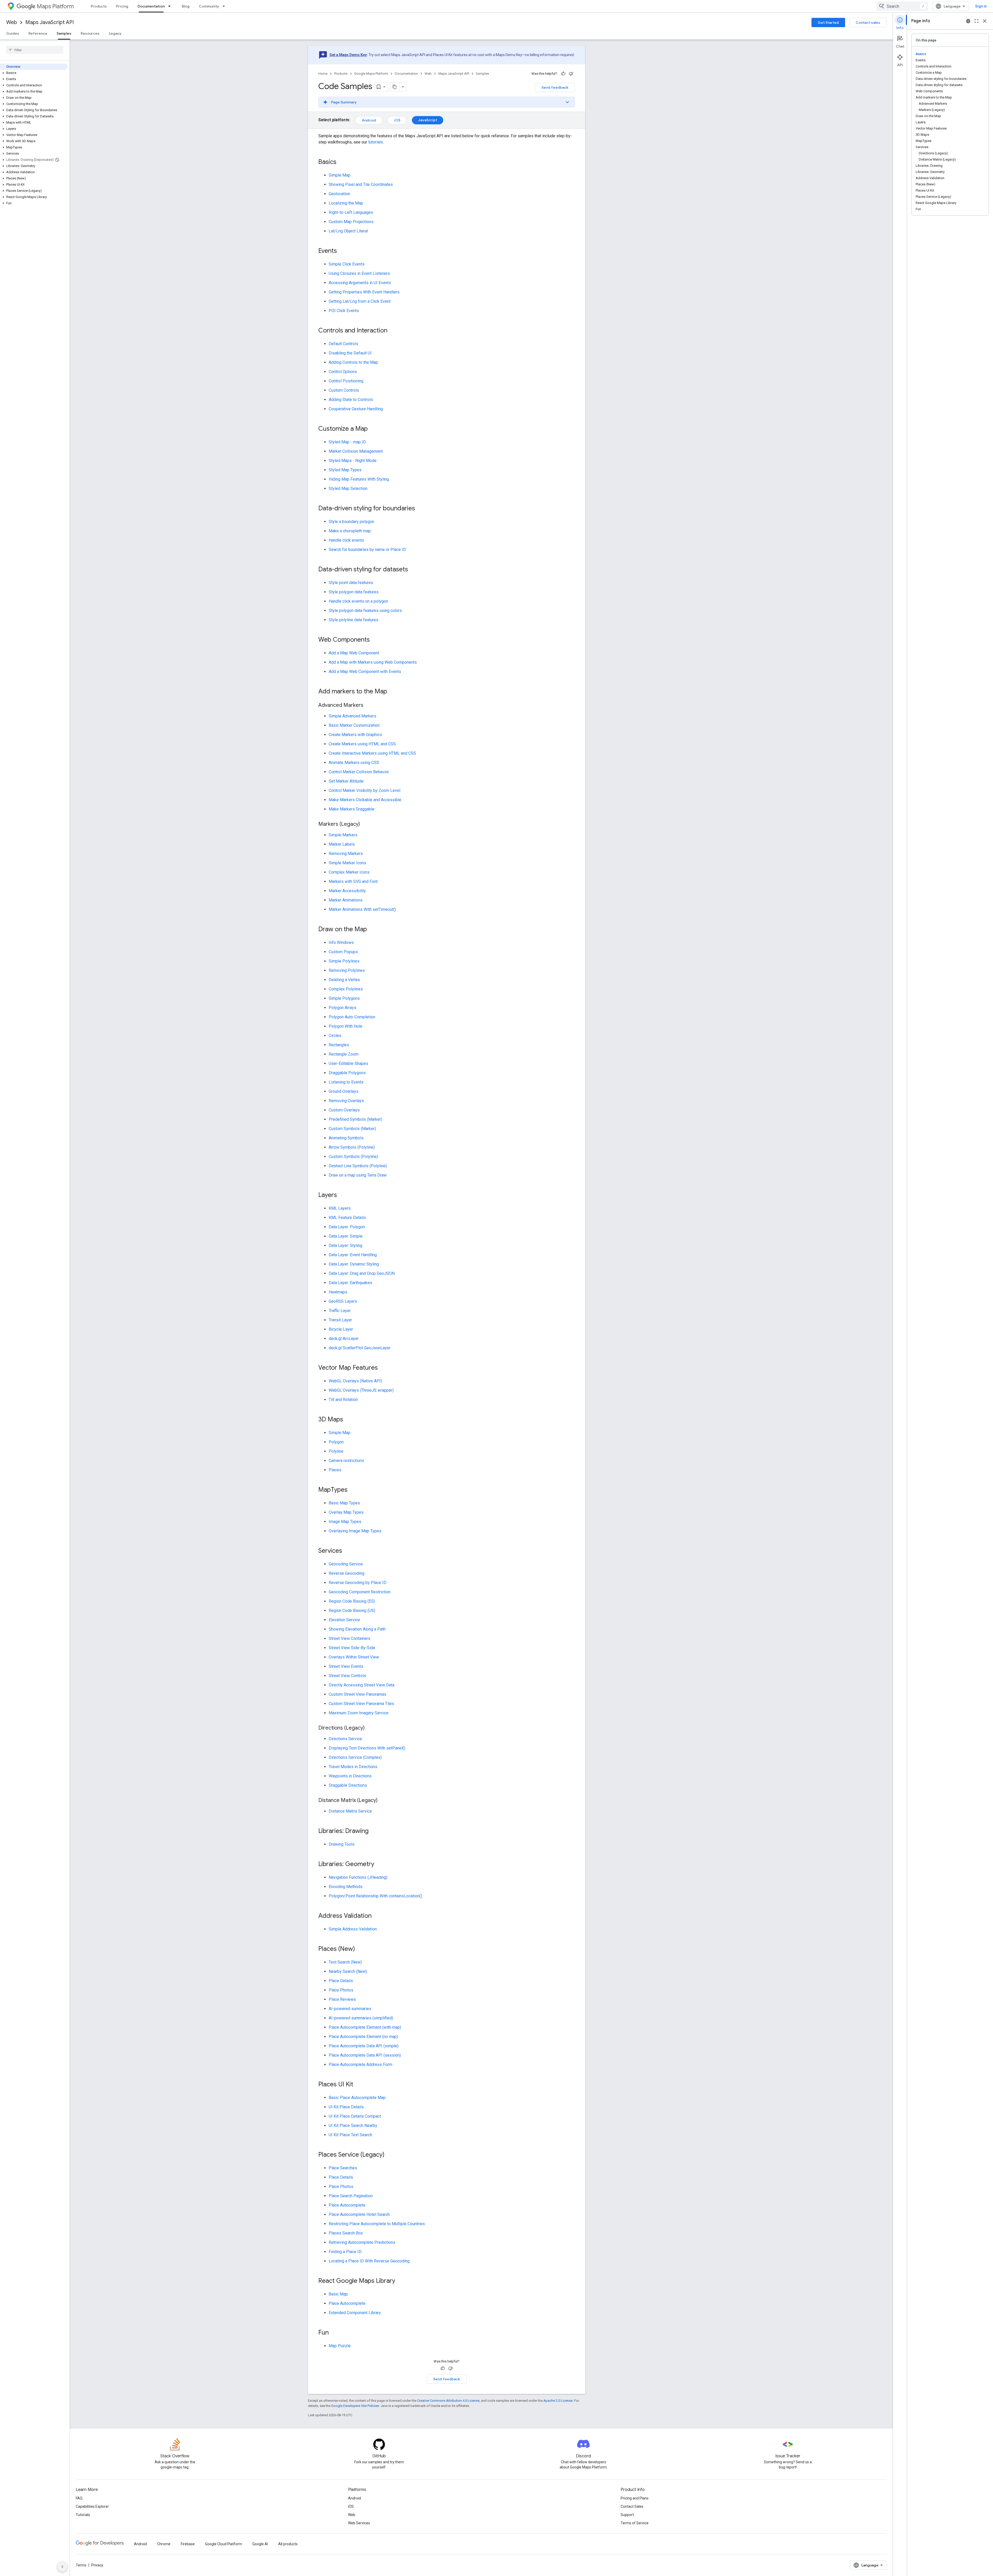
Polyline (336, 1451)
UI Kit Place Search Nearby (353, 2126)
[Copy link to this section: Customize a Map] (373, 429)
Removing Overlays (346, 1101)
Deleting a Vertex (344, 980)
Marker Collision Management (356, 451)
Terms (81, 2565)
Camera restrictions (346, 1461)
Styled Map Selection (348, 488)
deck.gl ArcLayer (344, 1339)
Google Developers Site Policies (355, 2406)
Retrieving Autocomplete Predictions (362, 2242)
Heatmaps (338, 1292)
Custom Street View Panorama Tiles (361, 1704)
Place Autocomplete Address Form (360, 2064)
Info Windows (341, 942)
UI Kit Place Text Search (350, 2135)
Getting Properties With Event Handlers (364, 292)
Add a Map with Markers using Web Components (373, 662)
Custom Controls (344, 390)
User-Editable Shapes (348, 1063)
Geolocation (339, 194)
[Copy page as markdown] (395, 87)
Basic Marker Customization (354, 725)
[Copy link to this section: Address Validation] (377, 1916)
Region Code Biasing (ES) (352, 1601)
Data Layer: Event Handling (353, 1255)
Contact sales (868, 22)
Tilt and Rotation (343, 1400)
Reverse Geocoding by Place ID (358, 1583)
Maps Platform (55, 6)
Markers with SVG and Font (353, 881)
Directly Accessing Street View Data (362, 1685)
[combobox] (902, 6)
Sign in (981, 6)
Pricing (122, 6)
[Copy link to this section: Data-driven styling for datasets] (413, 570)
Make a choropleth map (350, 531)
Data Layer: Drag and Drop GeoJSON (362, 1273)
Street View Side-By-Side (352, 1648)
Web (12, 22)
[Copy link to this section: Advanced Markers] (368, 706)
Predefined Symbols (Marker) (355, 1119)
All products (288, 2544)
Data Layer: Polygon (347, 1227)
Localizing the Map (346, 203)
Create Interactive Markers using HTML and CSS (372, 753)
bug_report (968, 21)
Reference (38, 33)
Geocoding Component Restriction (360, 1592)
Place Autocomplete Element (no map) (363, 2037)
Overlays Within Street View (354, 1657)
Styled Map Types (345, 470)
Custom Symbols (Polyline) (353, 1157)
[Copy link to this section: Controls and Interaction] (393, 331)
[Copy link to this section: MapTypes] (353, 1490)
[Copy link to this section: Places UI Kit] (358, 2085)
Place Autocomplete (347, 2205)
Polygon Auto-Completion (352, 1017)
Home (323, 74)
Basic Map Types (344, 1503)
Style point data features (351, 583)
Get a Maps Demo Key (348, 55)
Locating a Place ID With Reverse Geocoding (369, 2261)
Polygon (336, 1442)
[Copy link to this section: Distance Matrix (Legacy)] (383, 1801)
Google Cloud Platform (224, 2544)
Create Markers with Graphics (355, 735)
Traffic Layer (340, 1311)
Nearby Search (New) (348, 1971)
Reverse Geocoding (347, 1573)
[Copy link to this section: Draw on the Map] (372, 930)
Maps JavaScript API (50, 22)
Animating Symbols (346, 1138)
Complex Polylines (346, 989)
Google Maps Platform (371, 74)
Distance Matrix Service (350, 1811)
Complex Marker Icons (349, 872)
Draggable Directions (348, 1785)
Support (627, 2515)
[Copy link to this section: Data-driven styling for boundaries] (420, 509)
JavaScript (428, 120)
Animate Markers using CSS (354, 763)
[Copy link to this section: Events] (342, 251)
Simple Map (340, 175)
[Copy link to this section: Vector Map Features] (383, 1368)
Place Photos (341, 1990)
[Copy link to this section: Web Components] (375, 640)
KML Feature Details (347, 1218)
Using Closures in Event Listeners (359, 273)
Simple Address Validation (353, 1929)
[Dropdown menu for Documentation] (171, 6)
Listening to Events (346, 1082)
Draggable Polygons (347, 1073)
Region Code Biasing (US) (352, 1611)
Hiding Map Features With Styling (359, 479)
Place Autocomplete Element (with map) (365, 2027)
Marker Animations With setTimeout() (362, 909)
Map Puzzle (340, 2346)
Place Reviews (342, 1999)
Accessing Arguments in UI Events (360, 283)
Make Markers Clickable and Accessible (365, 800)
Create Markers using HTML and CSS (362, 744)
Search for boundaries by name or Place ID (367, 550)
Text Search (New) (345, 1962)
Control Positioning (346, 381)
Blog (186, 6)
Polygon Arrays (343, 1008)
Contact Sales (632, 2506)
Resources (90, 33)
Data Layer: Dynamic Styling (354, 1264)
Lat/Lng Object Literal (348, 231)
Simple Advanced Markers (352, 716)
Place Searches (343, 2168)
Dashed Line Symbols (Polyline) (358, 1166)
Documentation (151, 6)
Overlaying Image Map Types (355, 1531)
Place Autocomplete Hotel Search (359, 2214)
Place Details (341, 1981)
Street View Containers (349, 1638)
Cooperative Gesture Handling (356, 409)
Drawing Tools (342, 1844)
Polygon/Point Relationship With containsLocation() (375, 1896)
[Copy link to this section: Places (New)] (360, 1949)
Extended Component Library (355, 2313)
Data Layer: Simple (346, 1236)
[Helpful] (563, 74)
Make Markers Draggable (352, 809)
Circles (335, 1036)
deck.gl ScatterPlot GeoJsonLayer (360, 1348)
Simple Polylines (344, 961)
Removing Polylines (347, 970)
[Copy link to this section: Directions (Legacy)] (370, 1728)
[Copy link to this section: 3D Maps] (348, 1420)
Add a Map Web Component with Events (365, 672)
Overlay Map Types (346, 1512)
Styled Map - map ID (347, 442)
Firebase (188, 2544)
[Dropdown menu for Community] (225, 6)
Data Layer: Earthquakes (350, 1283)
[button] (34, 73)
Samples (64, 33)
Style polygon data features (354, 592)
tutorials (376, 142)
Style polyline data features (353, 620)
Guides (13, 33)
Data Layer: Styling (345, 1245)
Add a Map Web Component (354, 653)
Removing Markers (346, 854)
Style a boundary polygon (351, 522)
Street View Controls (347, 1676)
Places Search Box (346, 2233)
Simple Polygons (344, 998)
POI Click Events (344, 311)
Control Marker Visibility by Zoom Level (364, 790)
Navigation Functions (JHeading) (358, 1877)
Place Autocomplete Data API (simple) (364, 2046)
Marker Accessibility (347, 891)
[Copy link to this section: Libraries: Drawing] (374, 1831)
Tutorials (83, 2515)
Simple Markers (343, 835)
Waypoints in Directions (350, 1776)
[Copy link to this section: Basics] (342, 162)
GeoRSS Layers (343, 1301)
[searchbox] (35, 50)
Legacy (115, 33)
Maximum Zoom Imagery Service (359, 1713)
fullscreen (976, 21)
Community (209, 6)
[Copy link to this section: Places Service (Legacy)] (390, 2155)
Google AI (260, 2544)
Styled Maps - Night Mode (353, 461)
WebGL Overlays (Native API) (355, 1381)
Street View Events (346, 1666)
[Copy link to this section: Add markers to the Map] (392, 692)
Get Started (828, 22)
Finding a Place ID (345, 2252)
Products (99, 6)
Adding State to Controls (351, 400)
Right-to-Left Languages (351, 212)
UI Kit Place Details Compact (355, 2116)
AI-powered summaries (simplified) (361, 2018)
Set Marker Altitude (346, 781)
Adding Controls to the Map (353, 362)
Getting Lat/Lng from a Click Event (360, 301)
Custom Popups (343, 952)
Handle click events (346, 540)
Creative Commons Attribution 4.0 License (448, 2401)
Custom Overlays (344, 1110)
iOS (397, 120)
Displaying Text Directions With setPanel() (367, 1748)
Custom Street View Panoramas (358, 1694)
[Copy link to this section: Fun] (334, 2333)
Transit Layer (340, 1320)
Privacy (97, 2565)
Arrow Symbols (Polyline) (352, 1147)
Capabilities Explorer (92, 2506)
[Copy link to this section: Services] (347, 1551)
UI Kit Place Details (346, 2107)
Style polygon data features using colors (365, 611)
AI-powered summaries (350, 2009)
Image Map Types (345, 1522)
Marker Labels (342, 844)
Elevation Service (344, 1620)
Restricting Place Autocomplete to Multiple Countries (377, 2224)
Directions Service (345, 1739)
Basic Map (338, 2294)
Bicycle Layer (341, 1329)
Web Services (359, 2523)
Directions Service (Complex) (355, 1757)
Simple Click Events (347, 264)
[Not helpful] (571, 74)
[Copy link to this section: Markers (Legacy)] (365, 824)
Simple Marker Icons (347, 863)
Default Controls (343, 344)
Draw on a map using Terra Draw (358, 1175)
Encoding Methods (346, 1887)
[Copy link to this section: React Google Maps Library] (400, 2281)
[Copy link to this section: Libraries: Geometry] (379, 1865)
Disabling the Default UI (350, 353)
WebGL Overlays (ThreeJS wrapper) (361, 1390)
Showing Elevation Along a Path (357, 1629)
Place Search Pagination (351, 2196)
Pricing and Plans (635, 2498)
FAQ (79, 2498)
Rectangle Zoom (344, 1054)
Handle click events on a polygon (358, 601)
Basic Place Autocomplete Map (357, 2098)
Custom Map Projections (351, 222)
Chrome (164, 2544)
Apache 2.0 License (558, 2401)
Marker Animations (346, 900)
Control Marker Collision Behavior (359, 772)
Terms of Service (635, 2523)
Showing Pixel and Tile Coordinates (361, 184)
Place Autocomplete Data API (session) (365, 2055)
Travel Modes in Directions (353, 1767)
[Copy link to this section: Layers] (342, 1195)
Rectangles (339, 1045)
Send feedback (555, 87)
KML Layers (340, 1208)
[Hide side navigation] (62, 2567)
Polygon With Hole (345, 1026)
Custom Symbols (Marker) (352, 1129)
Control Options (343, 372)
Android (369, 120)
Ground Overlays (344, 1091)
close (985, 21)
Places (335, 1470)
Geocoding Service (346, 1564)
